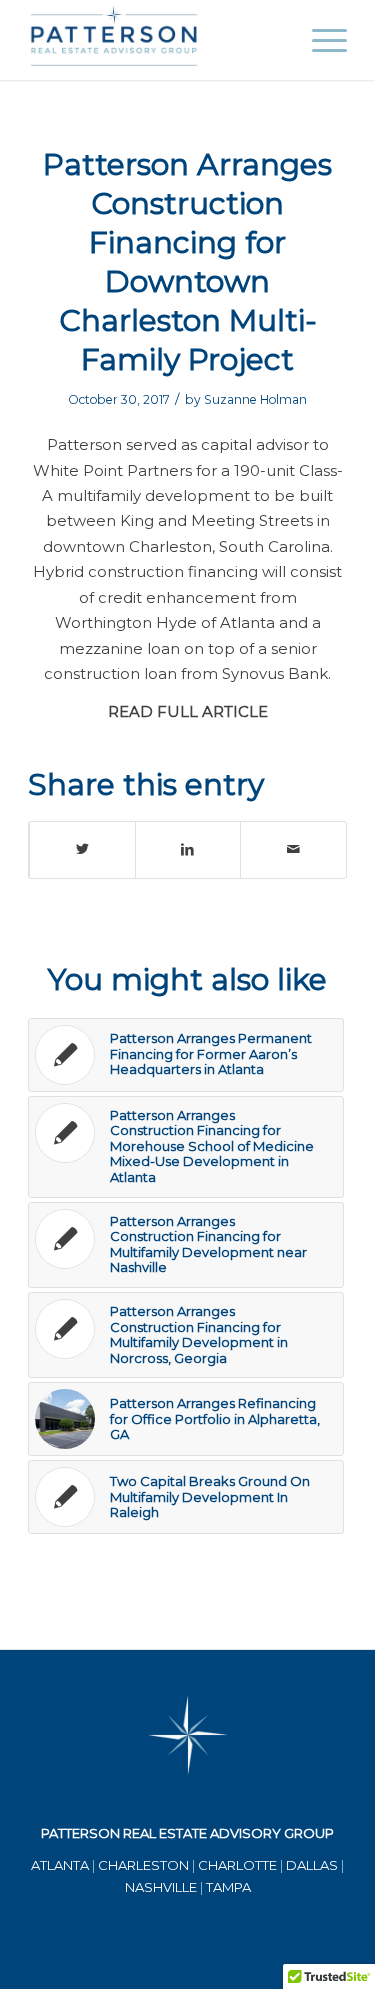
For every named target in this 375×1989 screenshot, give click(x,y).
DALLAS (312, 1865)
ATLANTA (60, 1865)
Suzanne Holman (255, 399)
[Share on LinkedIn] (188, 849)
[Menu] (319, 40)
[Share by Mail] (293, 849)
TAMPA (228, 1887)
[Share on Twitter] (82, 849)
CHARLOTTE (237, 1865)
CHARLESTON (143, 1865)
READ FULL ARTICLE (188, 712)
